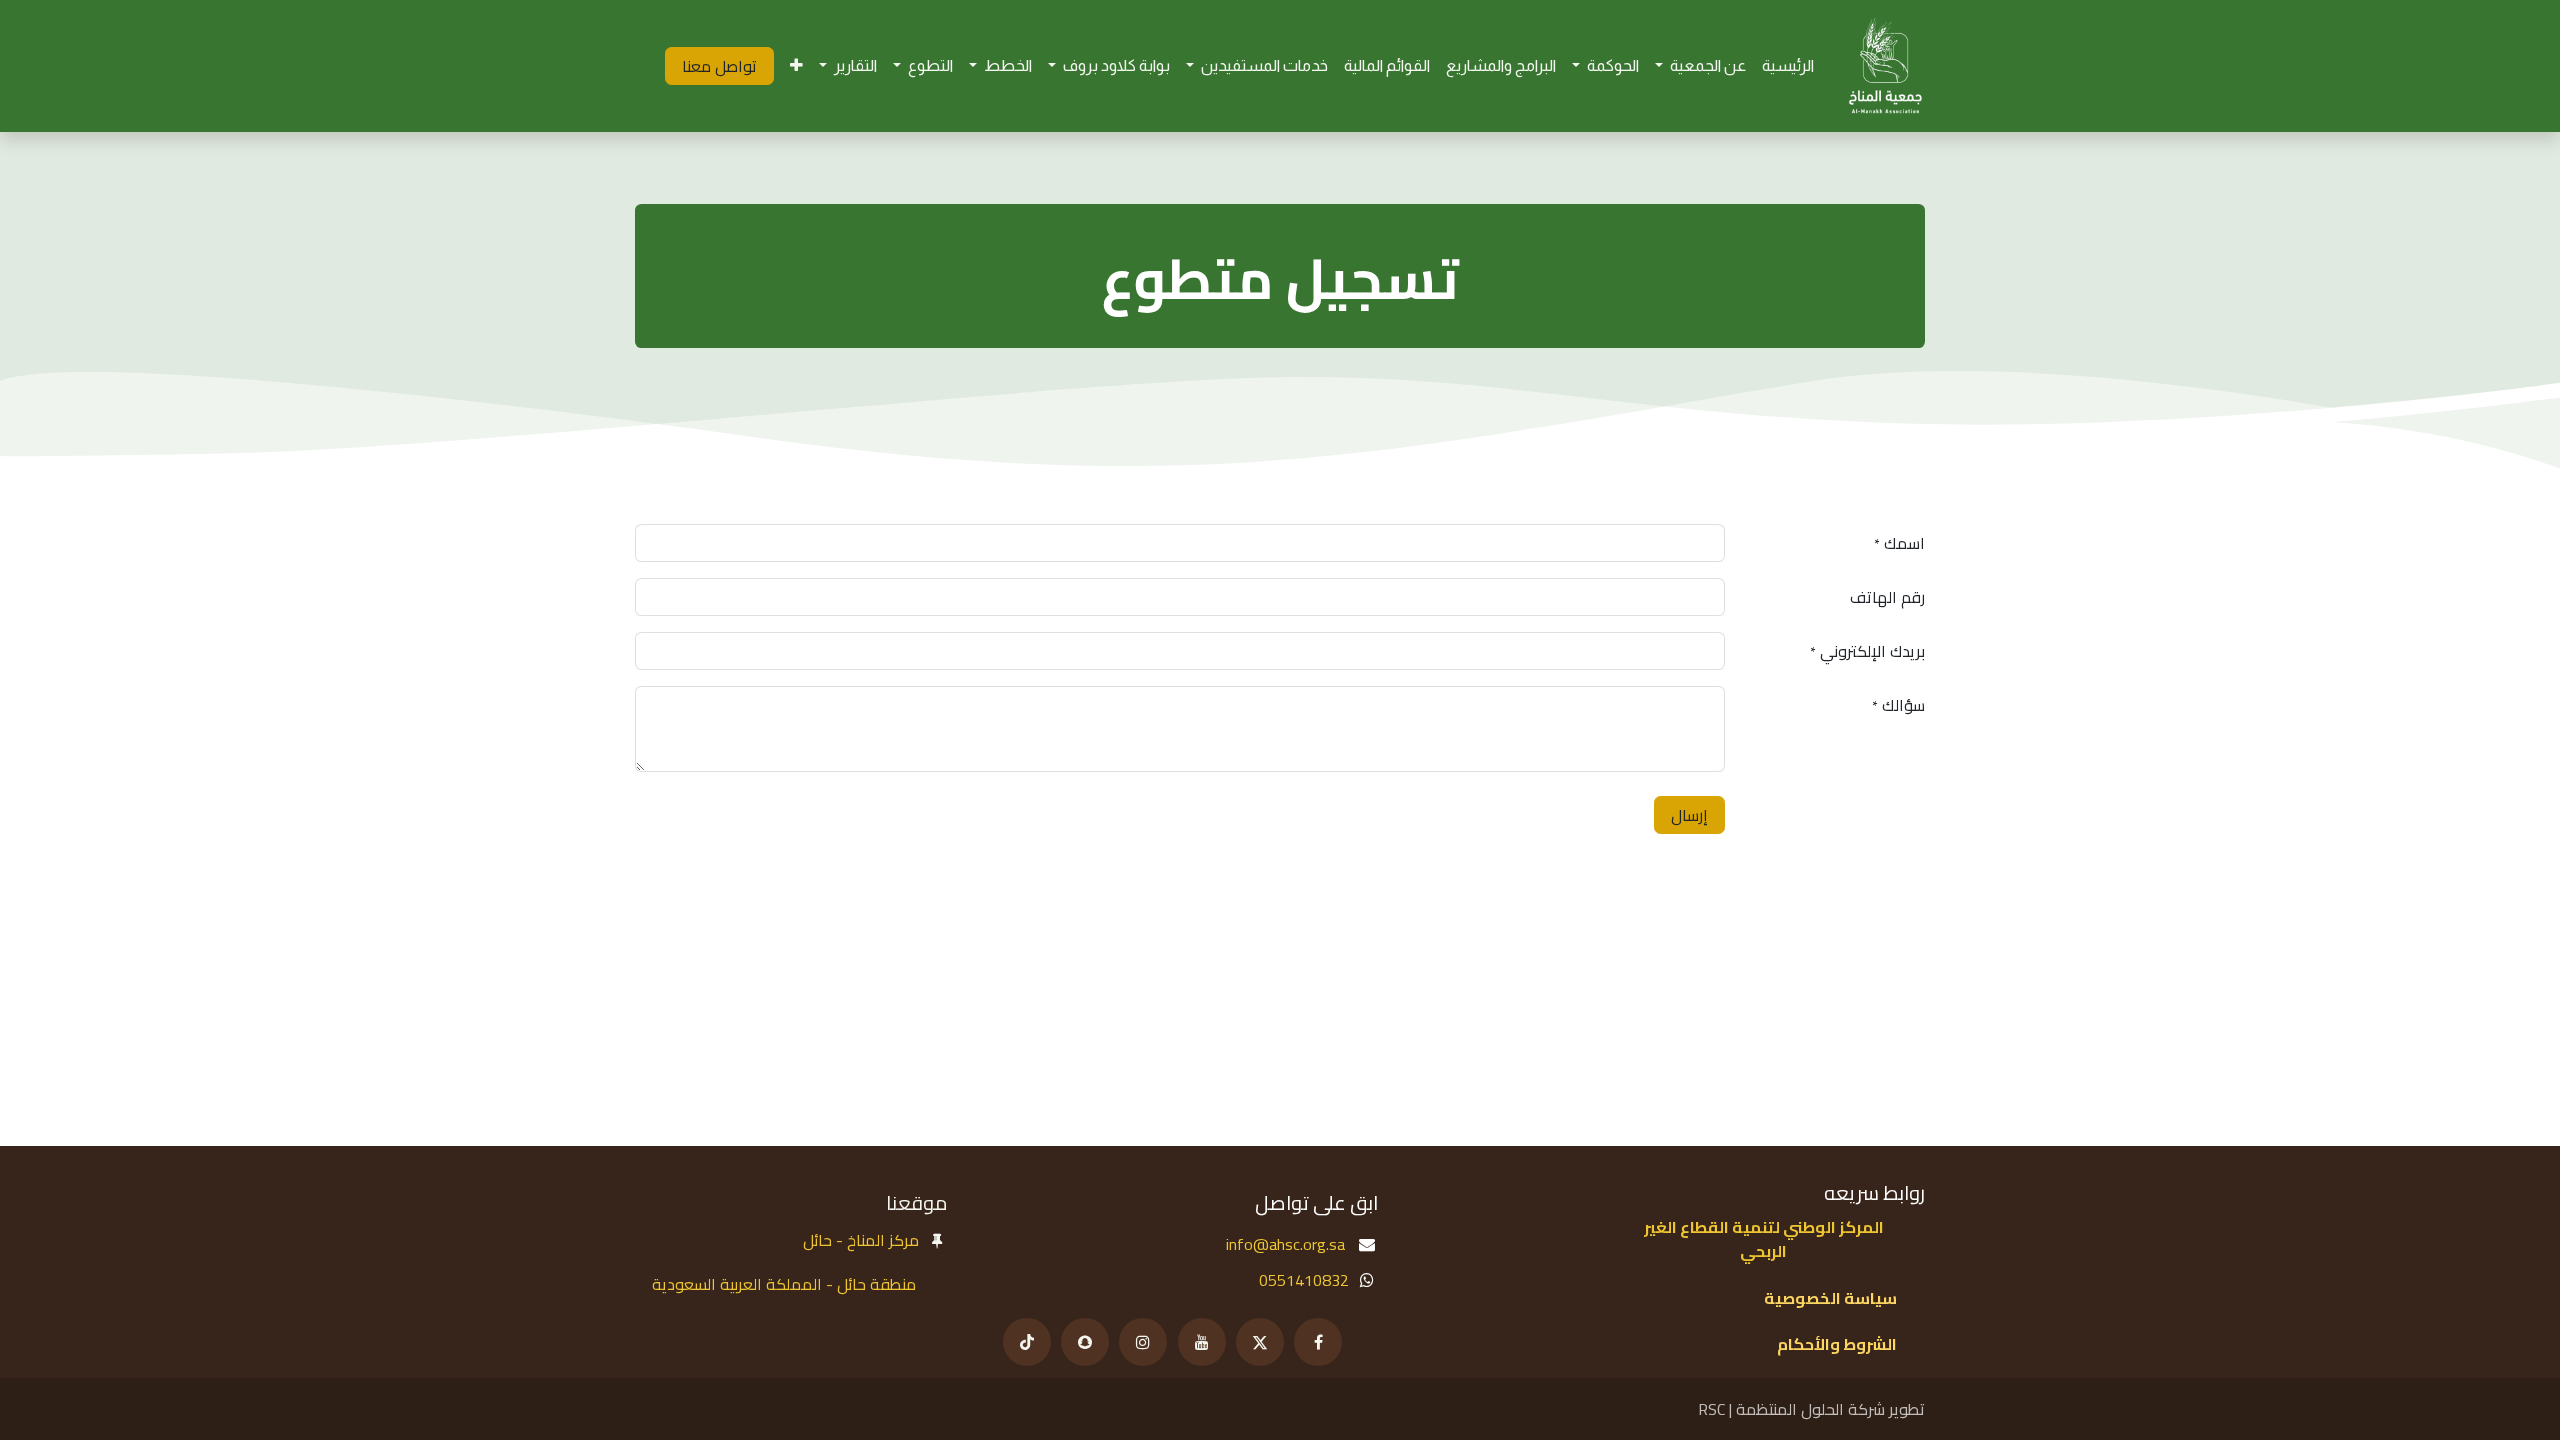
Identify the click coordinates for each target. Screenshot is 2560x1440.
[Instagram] (1143, 1342)
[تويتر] (1260, 1342)
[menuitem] (1788, 66)
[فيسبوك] (1318, 1342)
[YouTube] (1202, 1342)
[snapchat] (1085, 1342)
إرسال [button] (1689, 815)
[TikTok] (1027, 1342)
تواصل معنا (719, 66)
